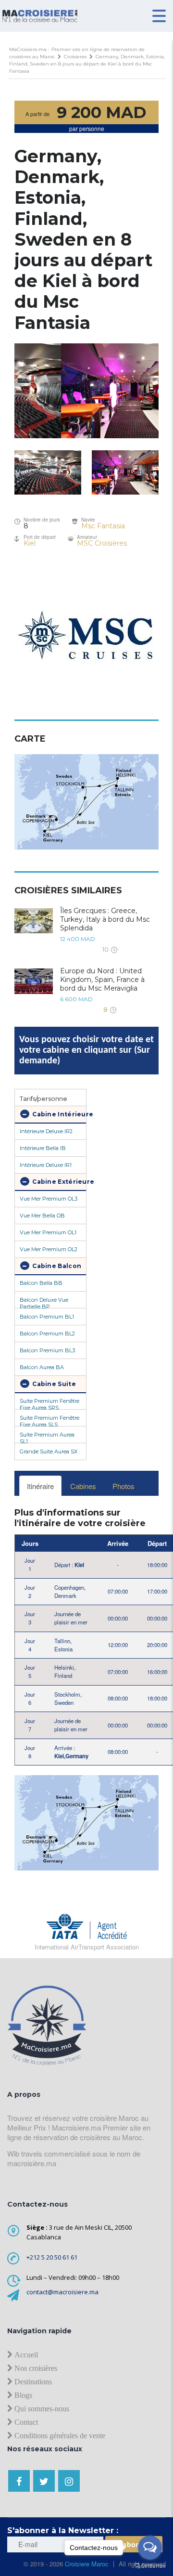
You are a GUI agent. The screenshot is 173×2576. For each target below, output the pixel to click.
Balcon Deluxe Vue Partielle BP (44, 1302)
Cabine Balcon (56, 1266)
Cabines (83, 1486)
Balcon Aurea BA (42, 1367)
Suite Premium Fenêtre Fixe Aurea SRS (49, 1403)
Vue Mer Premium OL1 (48, 1232)
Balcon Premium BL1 (47, 1317)
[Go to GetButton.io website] (150, 2566)
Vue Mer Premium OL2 (49, 1249)
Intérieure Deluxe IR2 (46, 1131)
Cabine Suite (53, 1384)
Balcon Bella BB (41, 1283)
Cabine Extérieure (58, 1182)
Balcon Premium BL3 (47, 1350)
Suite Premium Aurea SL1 (47, 1437)
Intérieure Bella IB (43, 1148)
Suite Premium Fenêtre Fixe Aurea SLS (49, 1420)
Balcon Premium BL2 (47, 1334)
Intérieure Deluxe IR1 (46, 1165)
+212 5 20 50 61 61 (52, 2257)
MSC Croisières (102, 543)
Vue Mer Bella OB (42, 1216)
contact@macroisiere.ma (62, 2292)
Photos (124, 1486)
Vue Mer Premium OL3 (49, 1199)
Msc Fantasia (103, 526)
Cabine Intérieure (58, 1114)
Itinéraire (40, 1486)
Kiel (30, 543)
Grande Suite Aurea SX (49, 1451)
